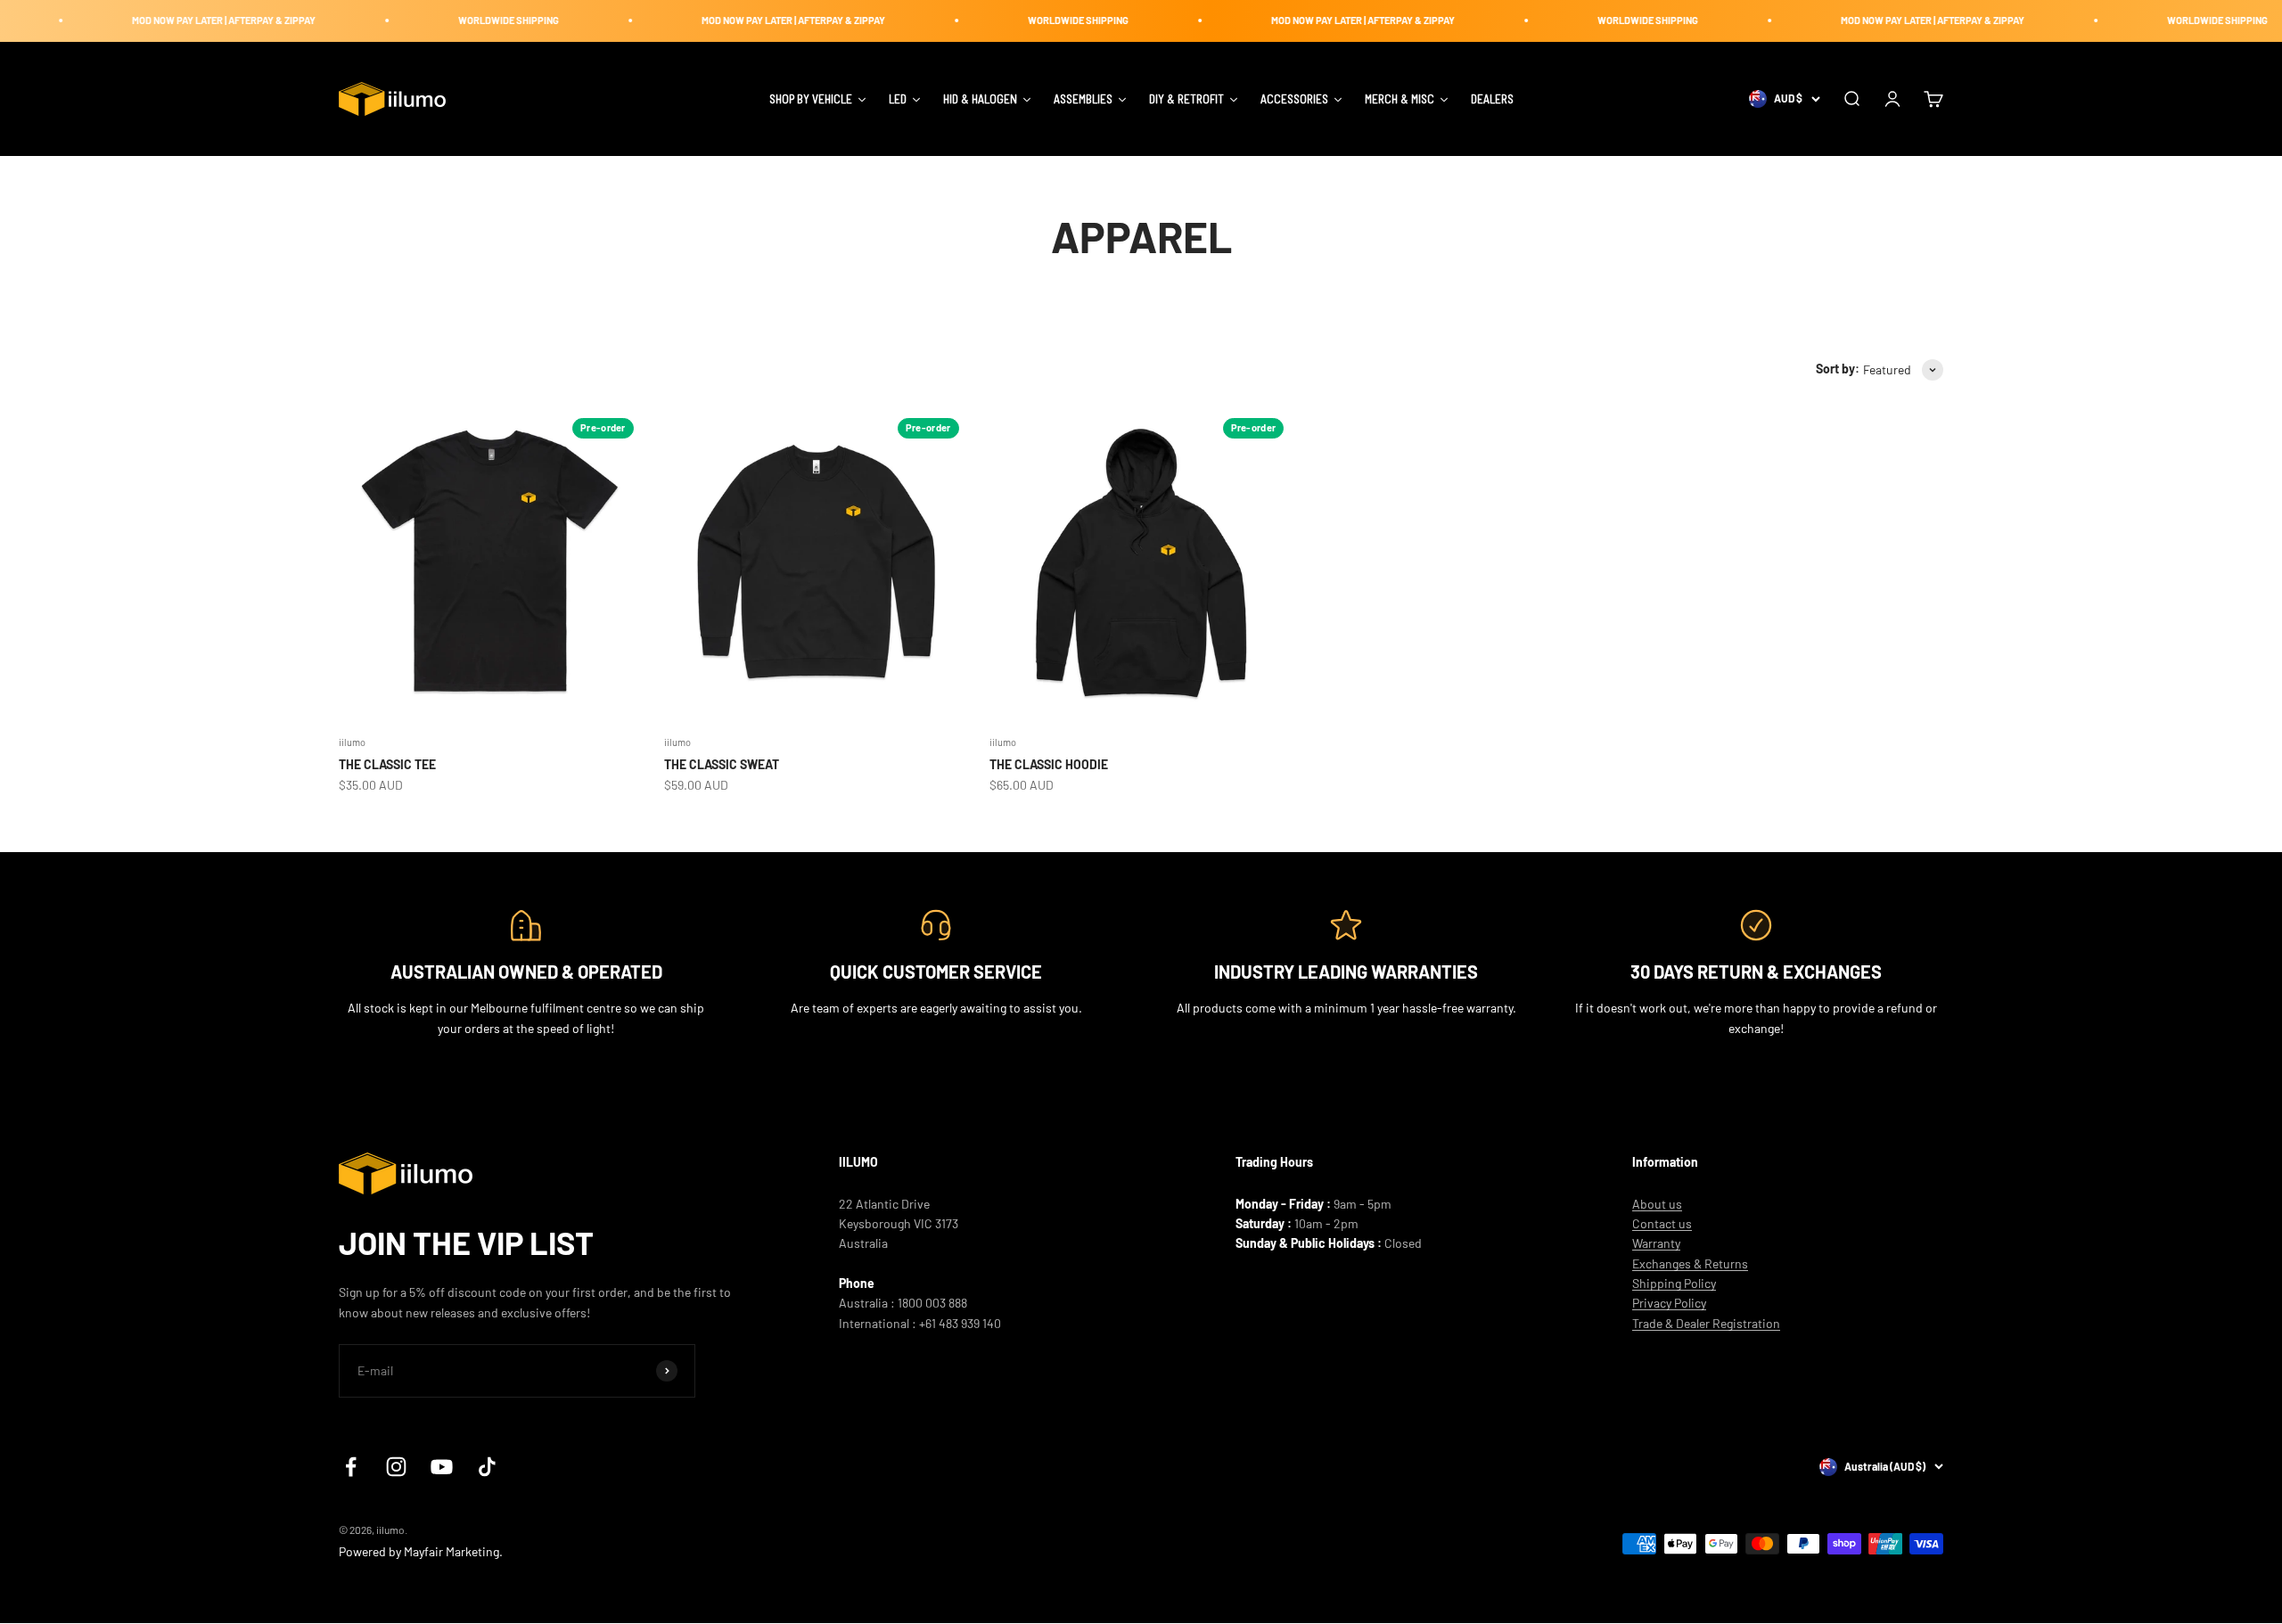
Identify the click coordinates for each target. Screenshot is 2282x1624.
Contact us (1662, 1223)
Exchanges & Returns (1690, 1263)
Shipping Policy (1674, 1283)
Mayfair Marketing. (453, 1551)
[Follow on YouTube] (442, 1467)
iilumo (352, 742)
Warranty (1656, 1243)
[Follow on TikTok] (487, 1467)
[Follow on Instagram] (396, 1467)
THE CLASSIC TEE (387, 764)
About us (1657, 1204)
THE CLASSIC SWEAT (722, 764)
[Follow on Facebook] (351, 1467)
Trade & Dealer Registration (1706, 1323)
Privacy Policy (1669, 1303)
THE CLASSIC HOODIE (1049, 764)
